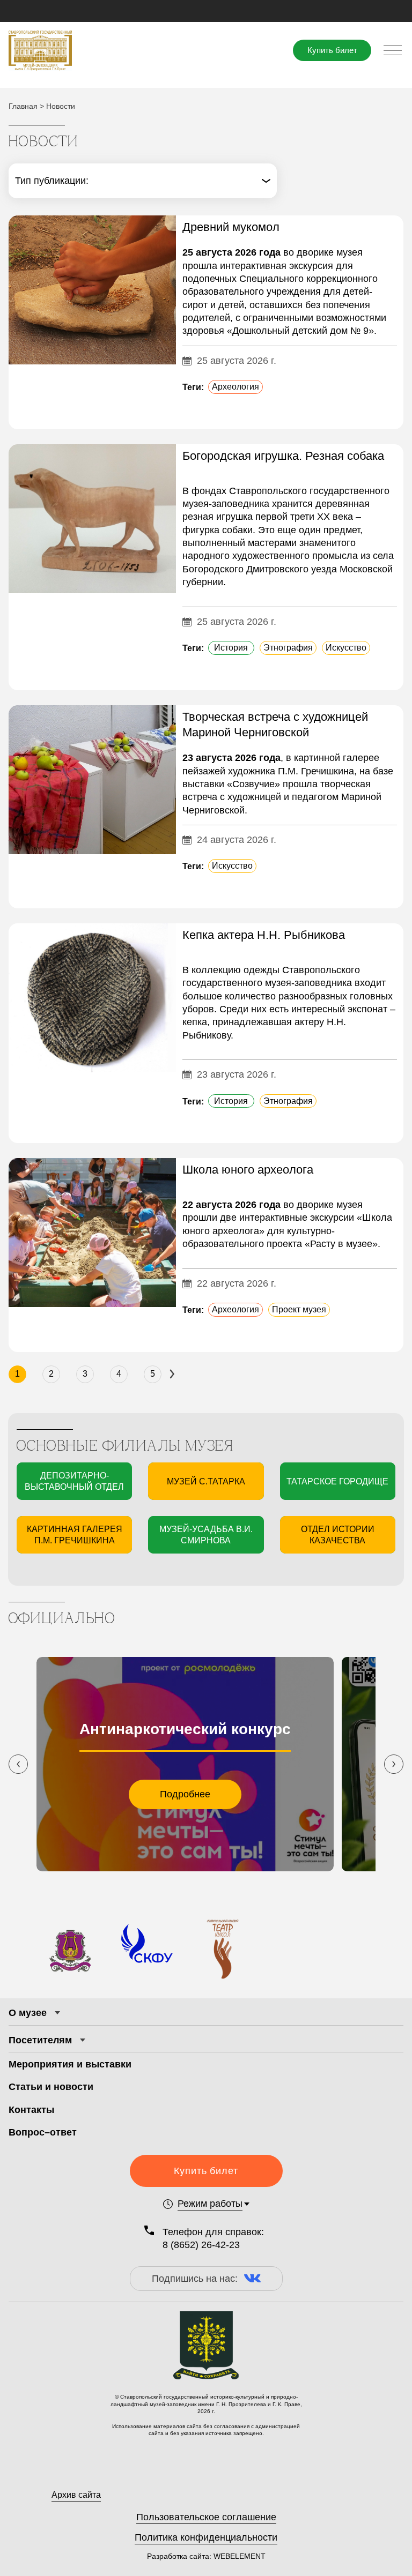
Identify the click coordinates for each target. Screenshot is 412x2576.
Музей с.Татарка (206, 1481)
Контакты (31, 2110)
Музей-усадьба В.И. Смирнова (206, 1535)
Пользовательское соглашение (206, 2517)
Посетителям (40, 2040)
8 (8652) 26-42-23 (201, 2245)
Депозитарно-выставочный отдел (74, 1481)
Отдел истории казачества (338, 1535)
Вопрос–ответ (43, 2132)
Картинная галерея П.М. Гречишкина (75, 1535)
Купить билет (332, 50)
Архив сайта (76, 2495)
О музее (28, 2013)
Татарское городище (337, 1481)
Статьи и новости (51, 2087)
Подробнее (185, 1794)
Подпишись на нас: (195, 2279)
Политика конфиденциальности (206, 2537)
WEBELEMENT (238, 2556)
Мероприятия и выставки (70, 2064)
